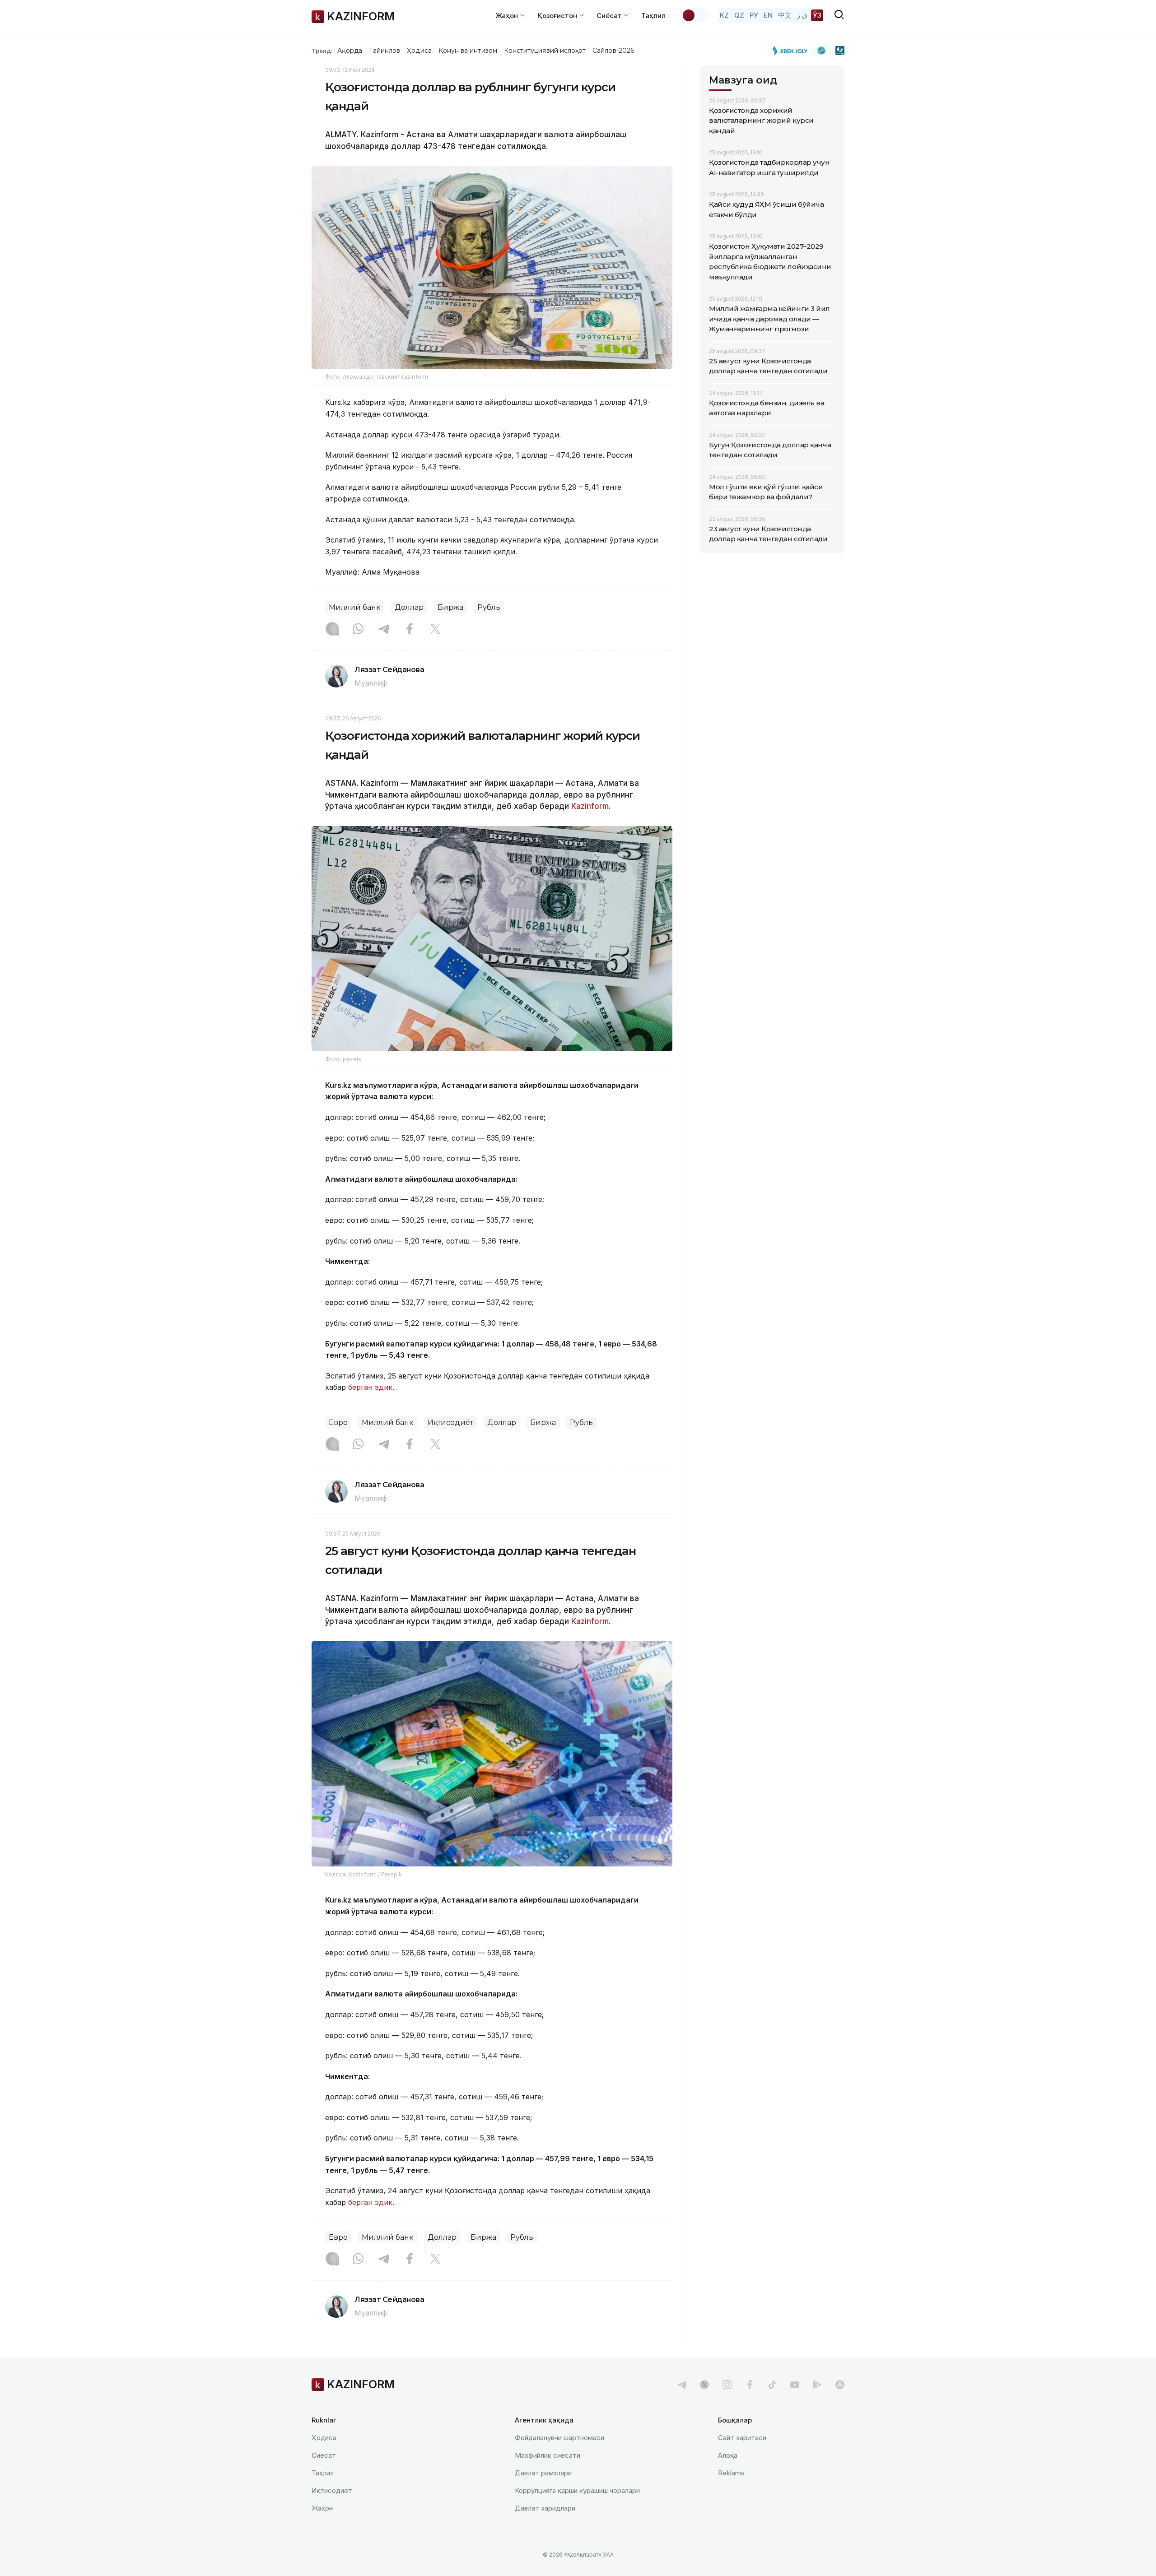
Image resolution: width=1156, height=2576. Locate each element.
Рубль (489, 607)
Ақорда (350, 51)
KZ (724, 15)
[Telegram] (384, 630)
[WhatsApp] (358, 630)
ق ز (802, 15)
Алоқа (728, 2455)
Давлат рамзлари (543, 2473)
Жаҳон (322, 2508)
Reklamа (731, 2473)
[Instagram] (332, 630)
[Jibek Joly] (792, 51)
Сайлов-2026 (613, 51)
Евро (338, 1423)
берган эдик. (371, 1387)
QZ (739, 15)
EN (768, 15)
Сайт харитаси (742, 2438)
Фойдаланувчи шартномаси (559, 2438)
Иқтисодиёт (450, 1423)
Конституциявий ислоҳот (545, 51)
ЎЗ (817, 15)
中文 (785, 15)
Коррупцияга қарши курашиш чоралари (577, 2490)
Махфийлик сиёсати (548, 2455)
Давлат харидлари (545, 2508)
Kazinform (590, 806)
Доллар (409, 607)
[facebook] (750, 2385)
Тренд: (322, 51)
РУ (754, 15)
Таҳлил (653, 16)
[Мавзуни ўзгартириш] (695, 15)
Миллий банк (355, 607)
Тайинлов (385, 51)
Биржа (450, 607)
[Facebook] (410, 630)
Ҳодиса (419, 51)
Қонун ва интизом (468, 51)
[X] (435, 630)
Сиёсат (324, 2455)
